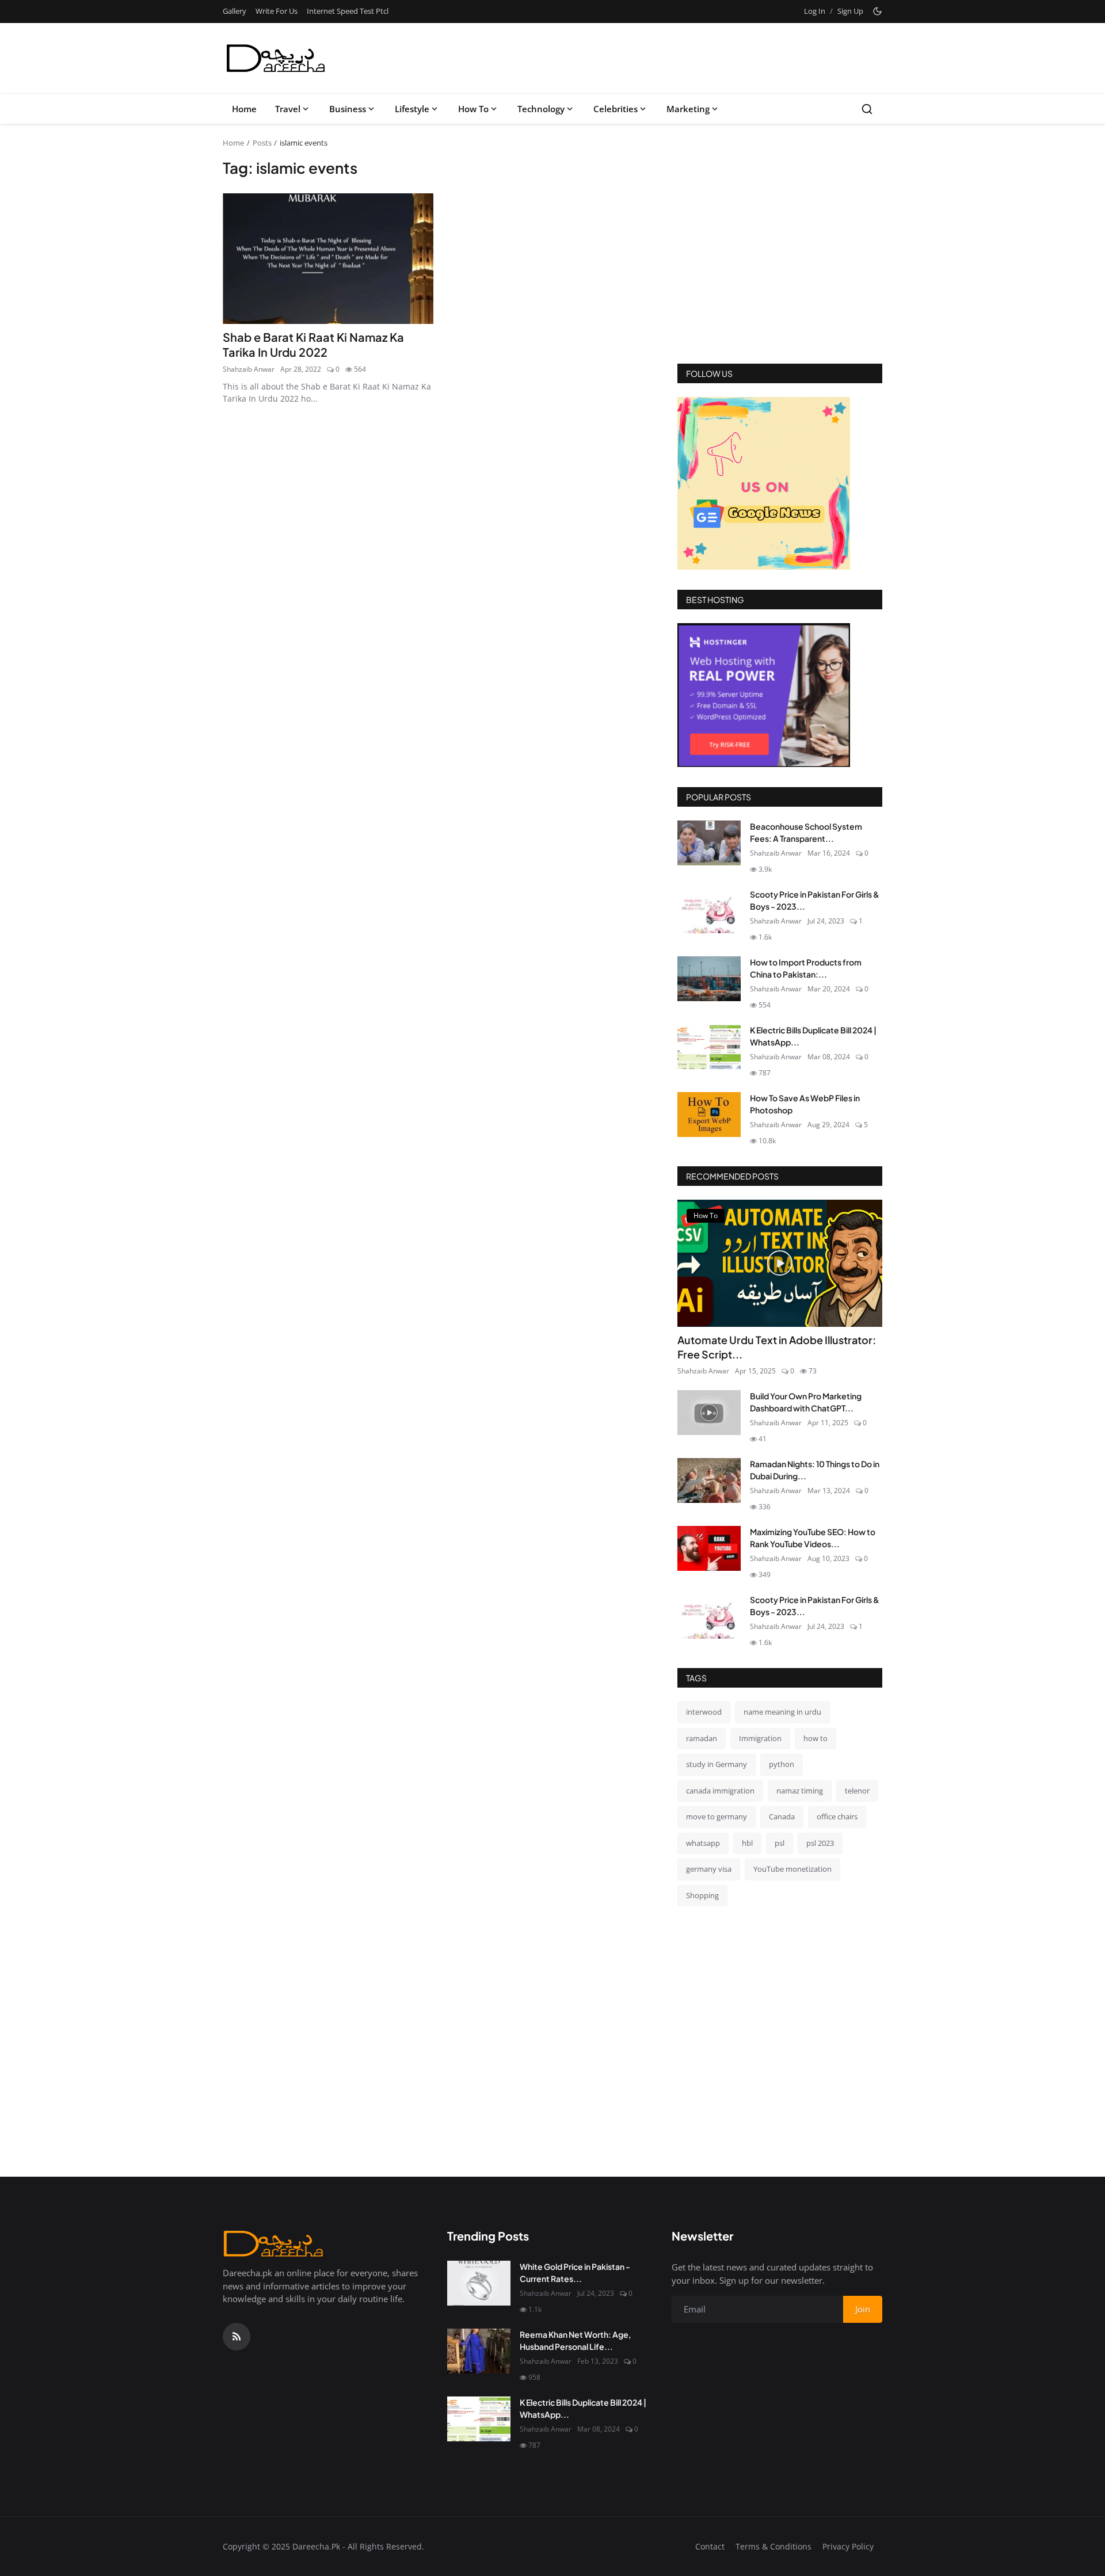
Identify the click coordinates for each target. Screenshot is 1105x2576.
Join (642, 1347)
